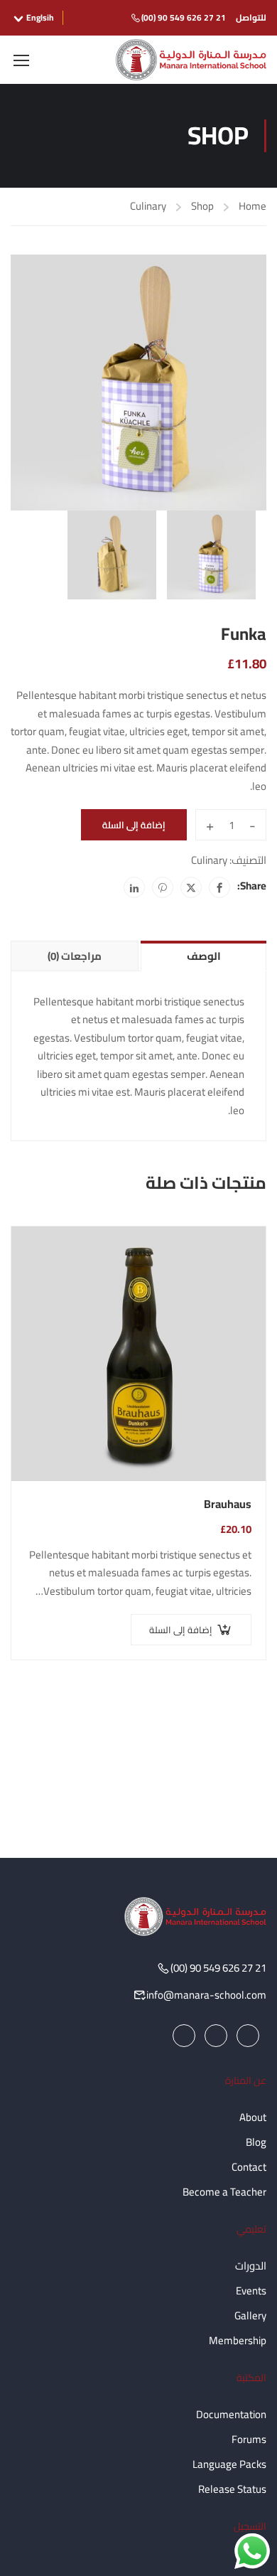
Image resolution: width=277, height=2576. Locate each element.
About (253, 2117)
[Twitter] (191, 887)
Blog (256, 2142)
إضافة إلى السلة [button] (181, 1630)
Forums (249, 2439)
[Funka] (138, 383)
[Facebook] (219, 887)
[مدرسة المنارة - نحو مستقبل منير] (191, 60)
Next (256, 394)
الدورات (251, 2266)
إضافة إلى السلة (134, 825)
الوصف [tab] (204, 956)
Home (252, 207)
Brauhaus (228, 1505)
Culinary (148, 206)
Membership (238, 2340)
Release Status (232, 2489)
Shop (202, 207)
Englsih (40, 18)
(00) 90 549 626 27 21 (184, 17)
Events (251, 2291)
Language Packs (229, 2464)
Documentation (231, 2414)
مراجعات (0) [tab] (75, 956)
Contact (249, 2167)
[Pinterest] (163, 887)
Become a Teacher (224, 2192)
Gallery (250, 2315)
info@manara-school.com (206, 1995)
